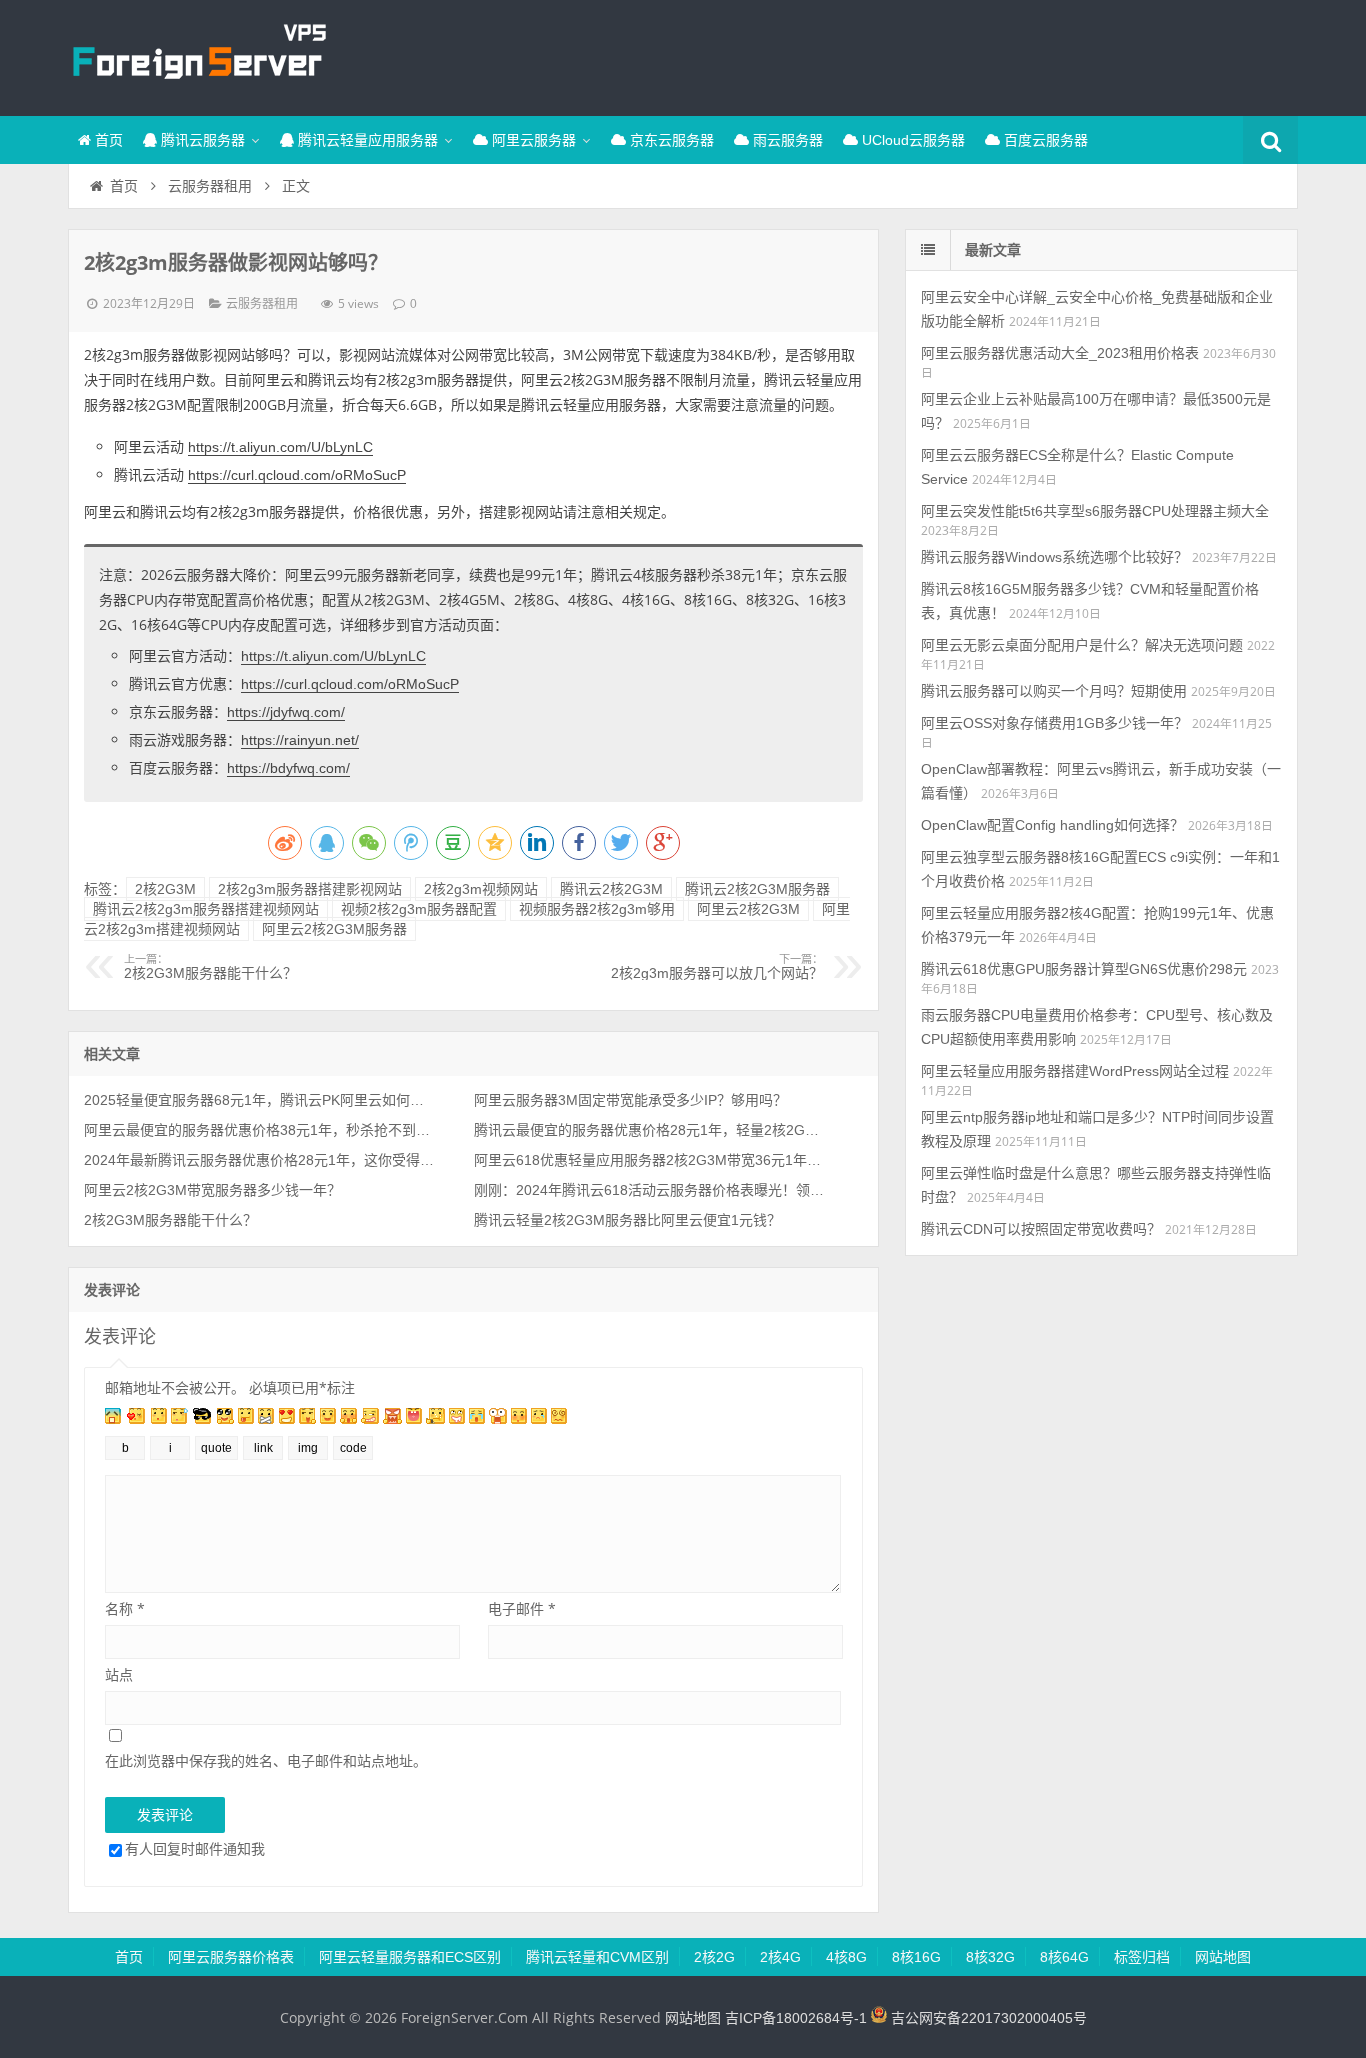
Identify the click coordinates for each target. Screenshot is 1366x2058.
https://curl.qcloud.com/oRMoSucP (297, 475)
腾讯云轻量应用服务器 (366, 140)
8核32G (990, 1957)
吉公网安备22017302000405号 (987, 2018)
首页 (107, 140)
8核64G (1064, 1957)
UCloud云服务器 (911, 140)
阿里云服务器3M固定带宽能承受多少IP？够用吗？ (630, 1100)
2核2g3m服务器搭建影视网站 (310, 889)
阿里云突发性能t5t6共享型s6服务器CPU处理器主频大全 (1095, 511)
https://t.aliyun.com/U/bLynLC (280, 447)
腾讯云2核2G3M (611, 889)
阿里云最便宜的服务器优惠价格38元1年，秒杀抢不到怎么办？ (259, 1130)
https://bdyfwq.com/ (288, 768)
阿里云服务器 (532, 140)
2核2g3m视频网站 (481, 889)
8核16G (916, 1957)
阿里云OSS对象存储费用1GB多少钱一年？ (1054, 723)
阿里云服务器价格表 (231, 1957)
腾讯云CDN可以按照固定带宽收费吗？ (1041, 1229)
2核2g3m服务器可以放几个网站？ (717, 967)
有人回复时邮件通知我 (195, 1848)
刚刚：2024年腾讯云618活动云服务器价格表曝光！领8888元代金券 (649, 1190)
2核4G (780, 1957)
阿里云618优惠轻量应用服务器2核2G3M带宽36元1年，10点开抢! (649, 1160)
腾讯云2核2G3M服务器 (757, 889)
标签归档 (1142, 1957)
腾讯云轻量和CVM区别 (597, 1957)
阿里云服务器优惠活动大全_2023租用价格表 (1060, 353)
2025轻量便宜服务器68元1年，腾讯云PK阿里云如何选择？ (259, 1100)
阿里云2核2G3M (748, 909)
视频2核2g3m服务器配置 (419, 909)
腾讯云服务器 (201, 140)
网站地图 (1223, 1957)
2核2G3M (165, 889)
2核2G (714, 1957)
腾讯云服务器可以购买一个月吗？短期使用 (1054, 691)
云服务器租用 (210, 186)
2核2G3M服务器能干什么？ (210, 967)
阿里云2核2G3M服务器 (334, 929)
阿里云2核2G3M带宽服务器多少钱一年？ (212, 1190)
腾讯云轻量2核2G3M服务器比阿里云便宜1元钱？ (627, 1220)
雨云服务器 (786, 140)
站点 (119, 1674)
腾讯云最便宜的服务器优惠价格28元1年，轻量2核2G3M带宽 (649, 1130)
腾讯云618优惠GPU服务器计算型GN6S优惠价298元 (1084, 969)
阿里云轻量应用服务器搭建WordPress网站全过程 (1075, 1071)
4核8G (846, 1957)
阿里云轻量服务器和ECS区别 (410, 1957)
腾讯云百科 (198, 55)
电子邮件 (522, 1608)
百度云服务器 (1044, 140)
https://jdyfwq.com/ (286, 712)
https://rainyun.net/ (300, 740)
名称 (125, 1608)
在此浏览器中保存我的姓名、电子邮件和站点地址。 (266, 1760)
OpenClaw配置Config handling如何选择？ (1052, 825)
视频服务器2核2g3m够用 (597, 909)
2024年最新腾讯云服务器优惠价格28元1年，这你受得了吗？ (259, 1160)
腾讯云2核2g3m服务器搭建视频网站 (206, 909)
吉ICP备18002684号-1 (796, 2018)
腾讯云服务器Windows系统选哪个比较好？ (1054, 557)
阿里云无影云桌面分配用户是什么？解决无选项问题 (1082, 645)
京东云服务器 (670, 140)
